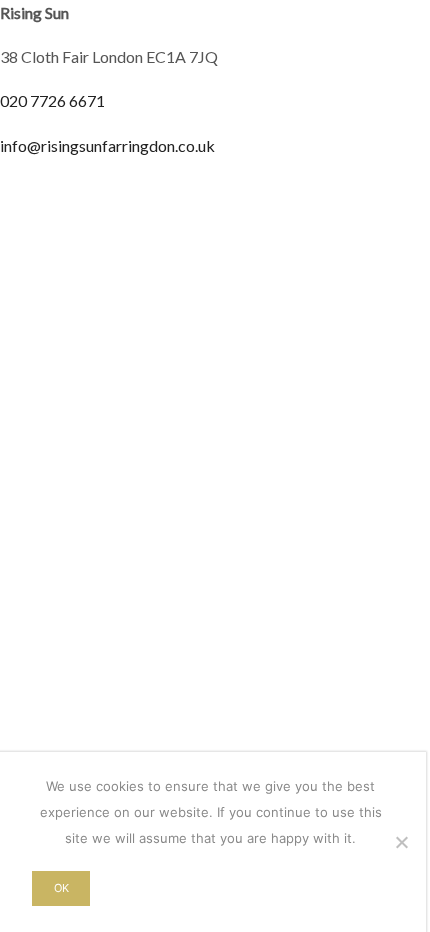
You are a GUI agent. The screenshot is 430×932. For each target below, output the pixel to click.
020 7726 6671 (52, 100)
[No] (401, 842)
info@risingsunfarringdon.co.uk (107, 145)
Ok (61, 888)
